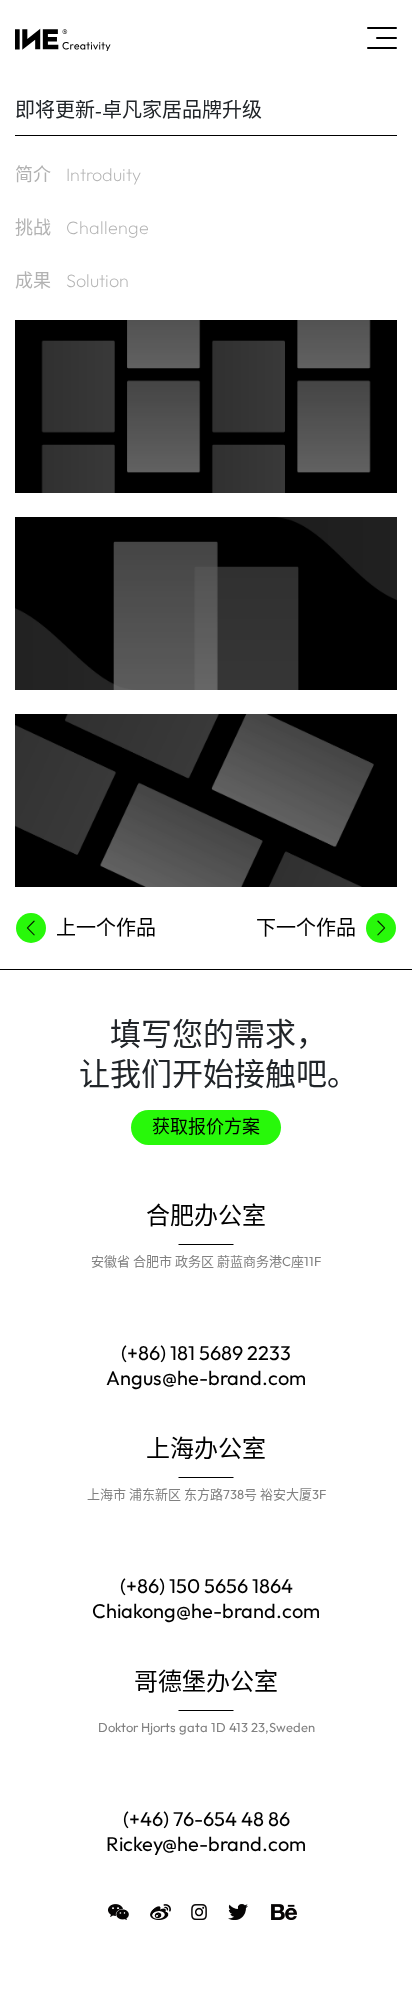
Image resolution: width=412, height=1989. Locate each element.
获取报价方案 (206, 1127)
